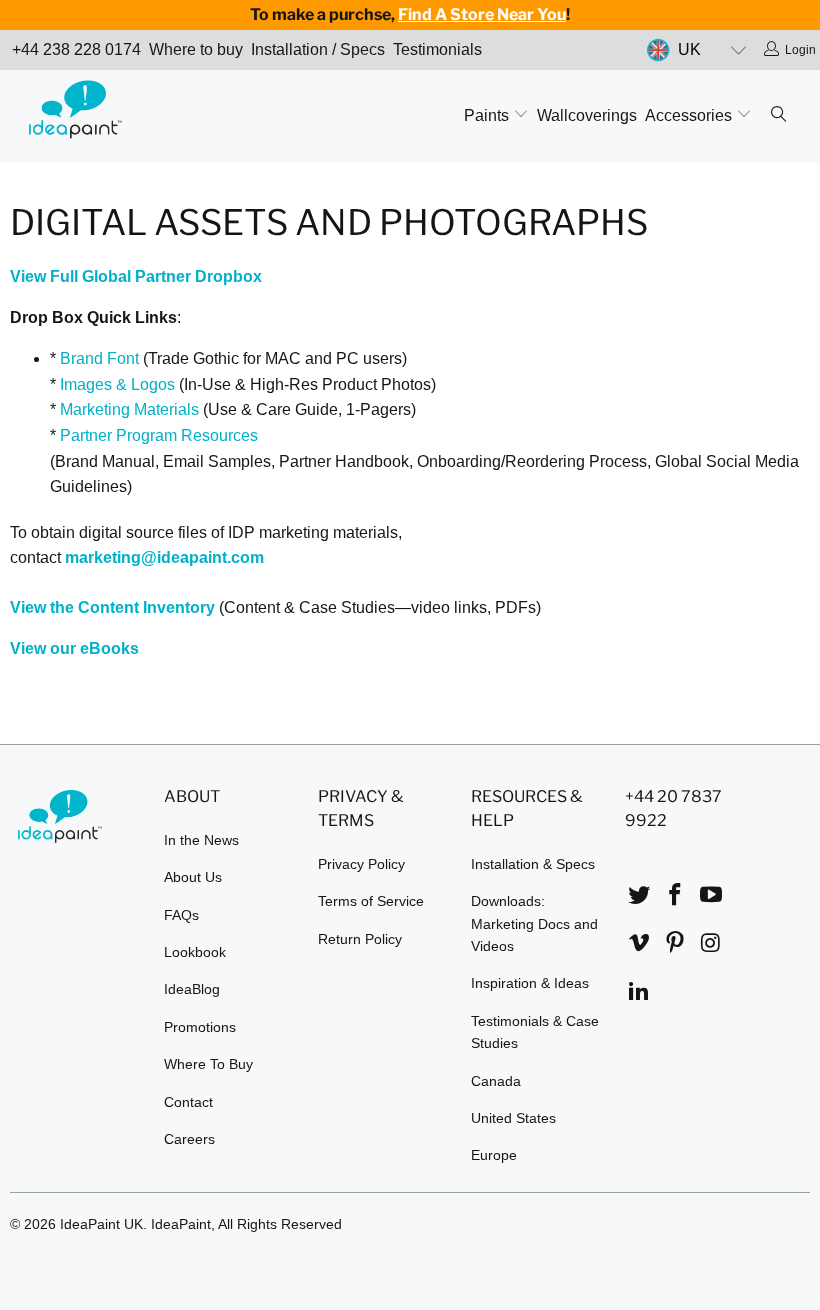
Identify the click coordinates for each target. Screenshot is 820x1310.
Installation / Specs (318, 49)
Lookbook (195, 952)
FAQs (181, 915)
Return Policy (360, 939)
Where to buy (196, 49)
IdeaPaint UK (101, 1224)
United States (513, 1118)
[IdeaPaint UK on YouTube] (711, 896)
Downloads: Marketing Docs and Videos (534, 923)
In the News (201, 840)
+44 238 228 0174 (76, 49)
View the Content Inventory (112, 607)
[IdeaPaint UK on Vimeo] (640, 944)
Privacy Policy (361, 864)
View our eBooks (74, 648)
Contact (188, 1102)
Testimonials (437, 49)
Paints (488, 115)
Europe (494, 1155)
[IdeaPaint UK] (75, 112)
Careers (189, 1139)
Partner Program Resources (159, 435)
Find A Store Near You (482, 14)
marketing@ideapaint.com (164, 557)
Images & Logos (117, 384)
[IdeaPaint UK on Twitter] (640, 896)
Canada (496, 1081)
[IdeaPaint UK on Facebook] (676, 896)
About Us (193, 877)
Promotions (200, 1027)
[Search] (779, 116)
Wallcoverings (587, 115)
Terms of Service (371, 901)
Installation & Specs (533, 864)
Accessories (690, 115)
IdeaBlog (192, 989)
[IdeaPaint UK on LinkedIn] (640, 992)
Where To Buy (208, 1064)
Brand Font (99, 358)
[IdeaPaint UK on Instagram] (711, 944)
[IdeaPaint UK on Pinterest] (676, 944)
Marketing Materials (129, 409)
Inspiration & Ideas (530, 983)
